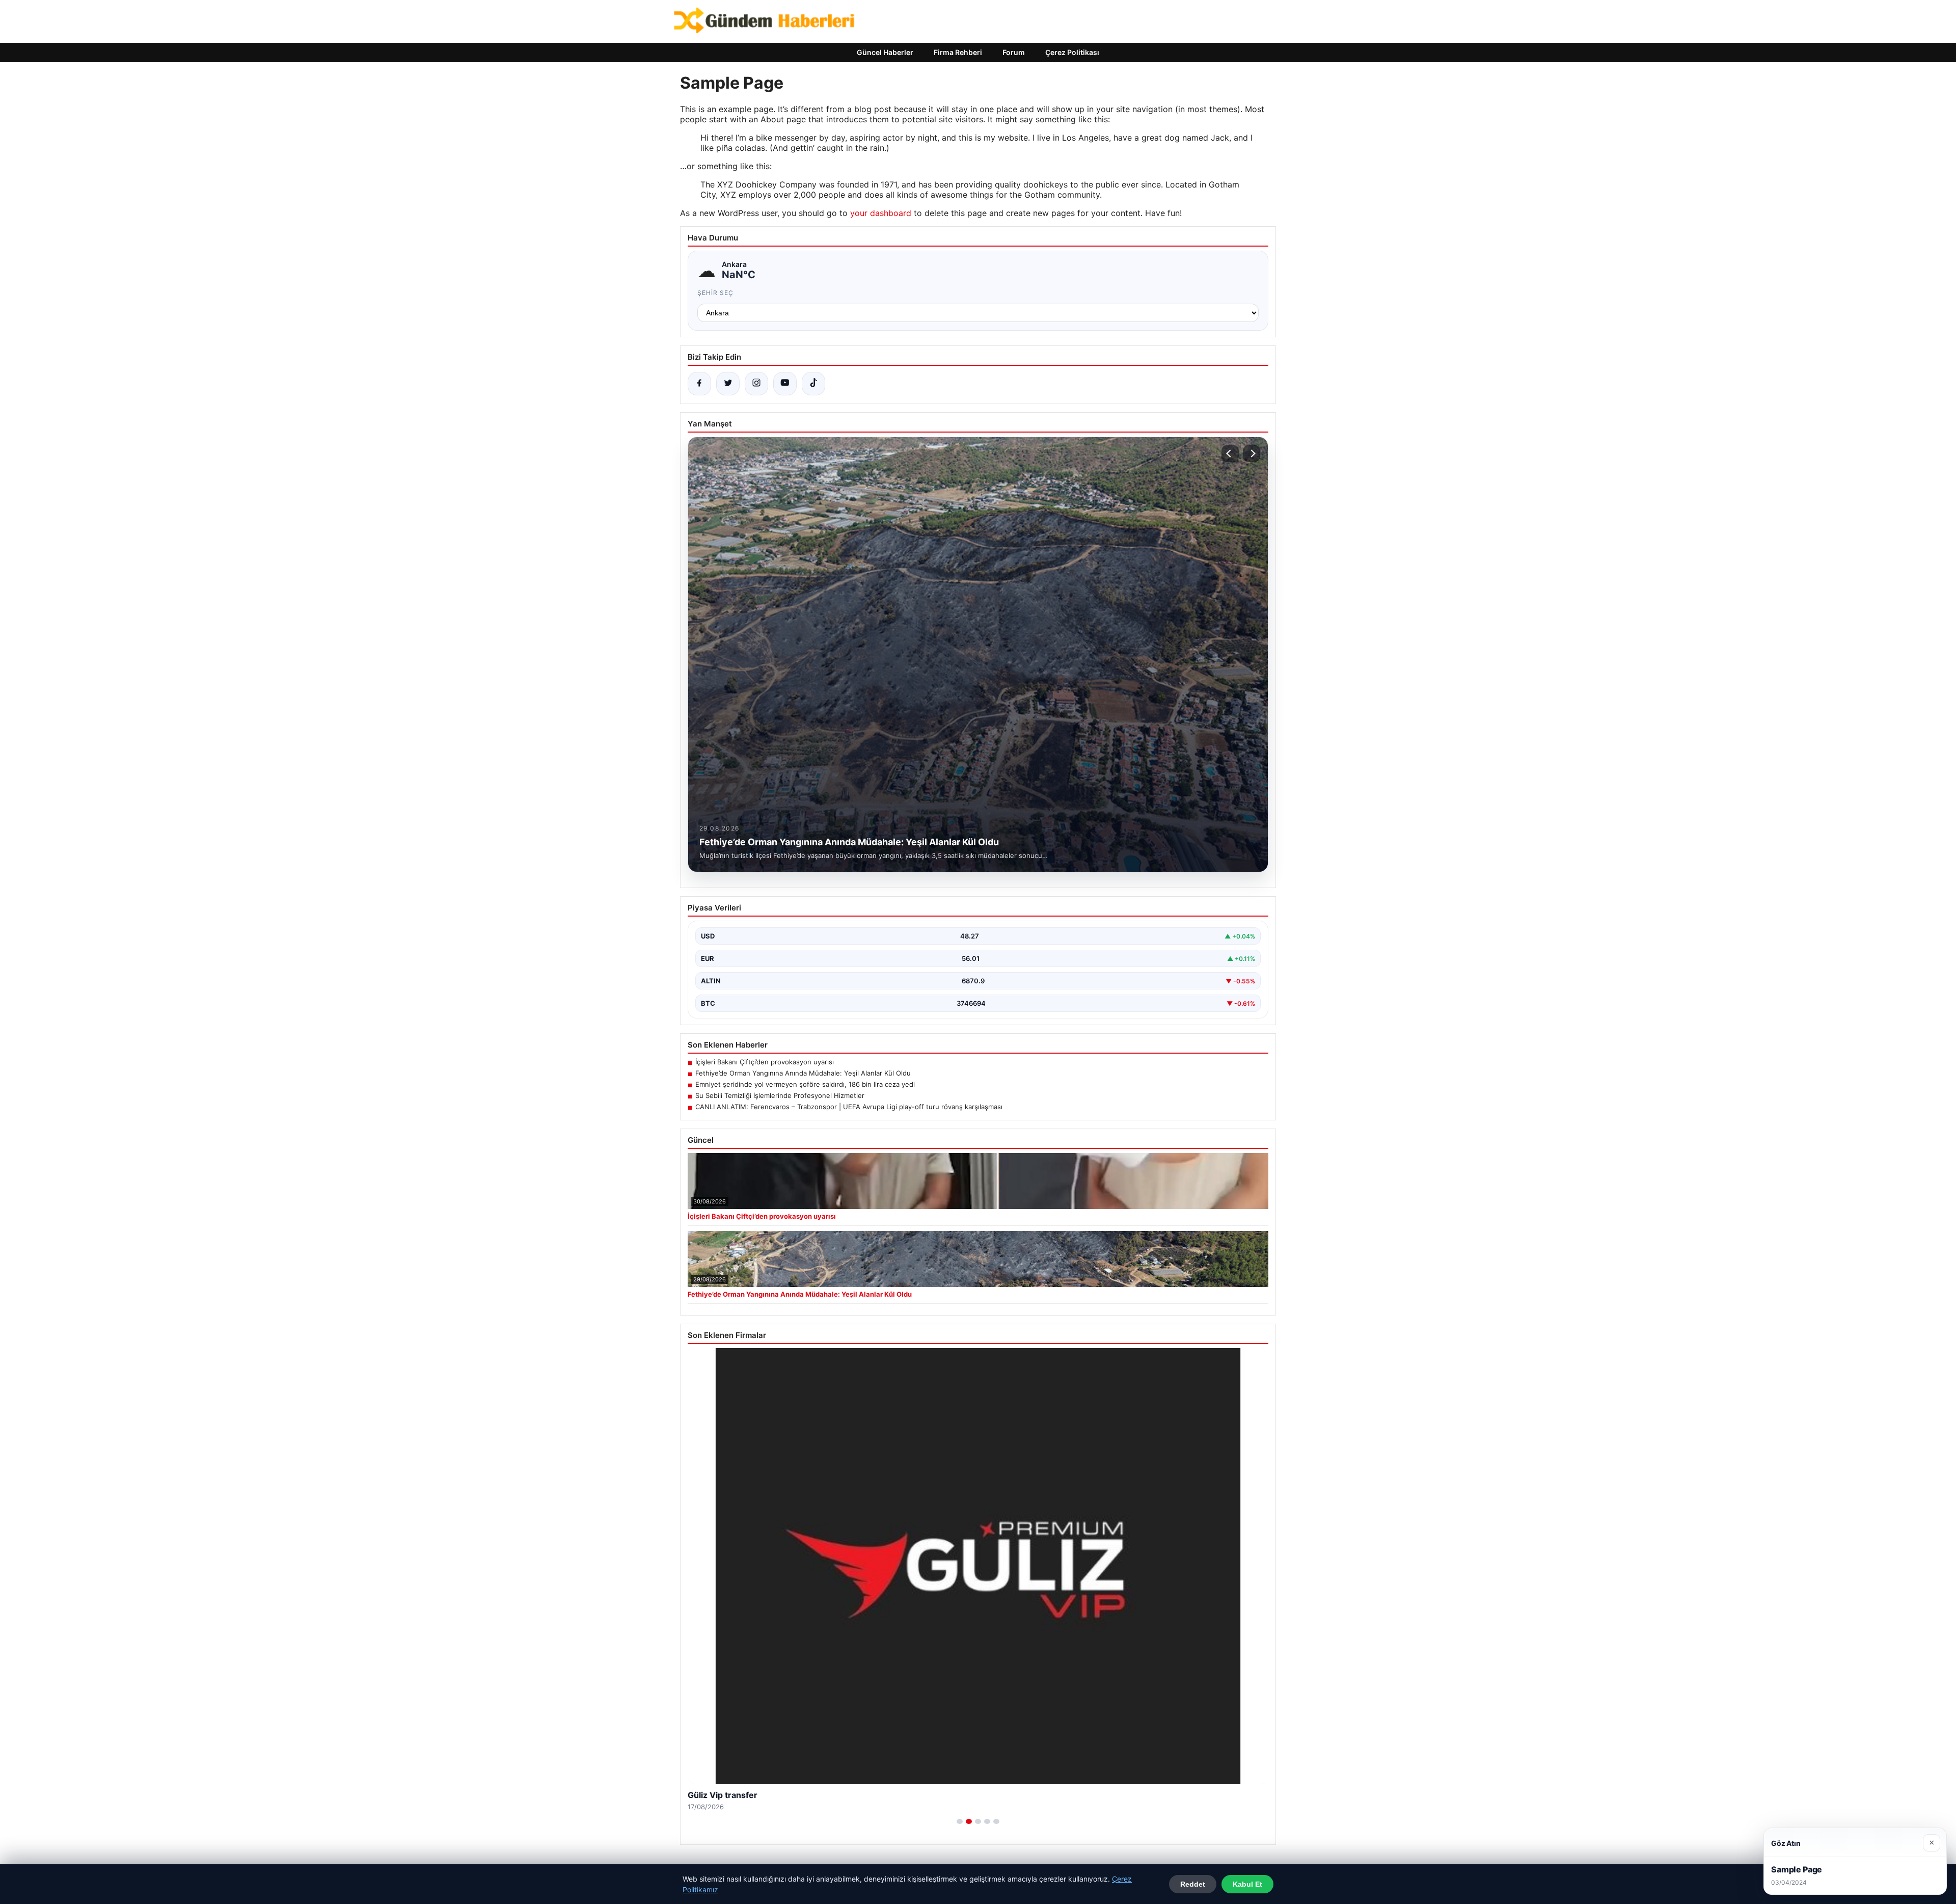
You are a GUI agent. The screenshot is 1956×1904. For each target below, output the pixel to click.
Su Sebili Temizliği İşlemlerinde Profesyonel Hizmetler (780, 1095)
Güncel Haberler (885, 52)
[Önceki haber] (1230, 453)
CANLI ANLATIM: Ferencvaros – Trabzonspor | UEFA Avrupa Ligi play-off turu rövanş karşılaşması (849, 1107)
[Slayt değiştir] (960, 1821)
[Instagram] (756, 384)
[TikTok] (813, 384)
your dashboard (881, 213)
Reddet (1193, 1884)
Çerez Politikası (1072, 52)
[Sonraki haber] (1252, 453)
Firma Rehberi (958, 52)
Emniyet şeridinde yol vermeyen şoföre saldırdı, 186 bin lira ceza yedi (805, 1084)
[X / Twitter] (728, 384)
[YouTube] (785, 384)
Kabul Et (1247, 1884)
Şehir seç (715, 293)
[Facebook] (699, 384)
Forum (1014, 52)
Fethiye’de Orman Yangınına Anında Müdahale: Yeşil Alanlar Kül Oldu (803, 1073)
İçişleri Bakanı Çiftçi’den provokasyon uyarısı (765, 1062)
